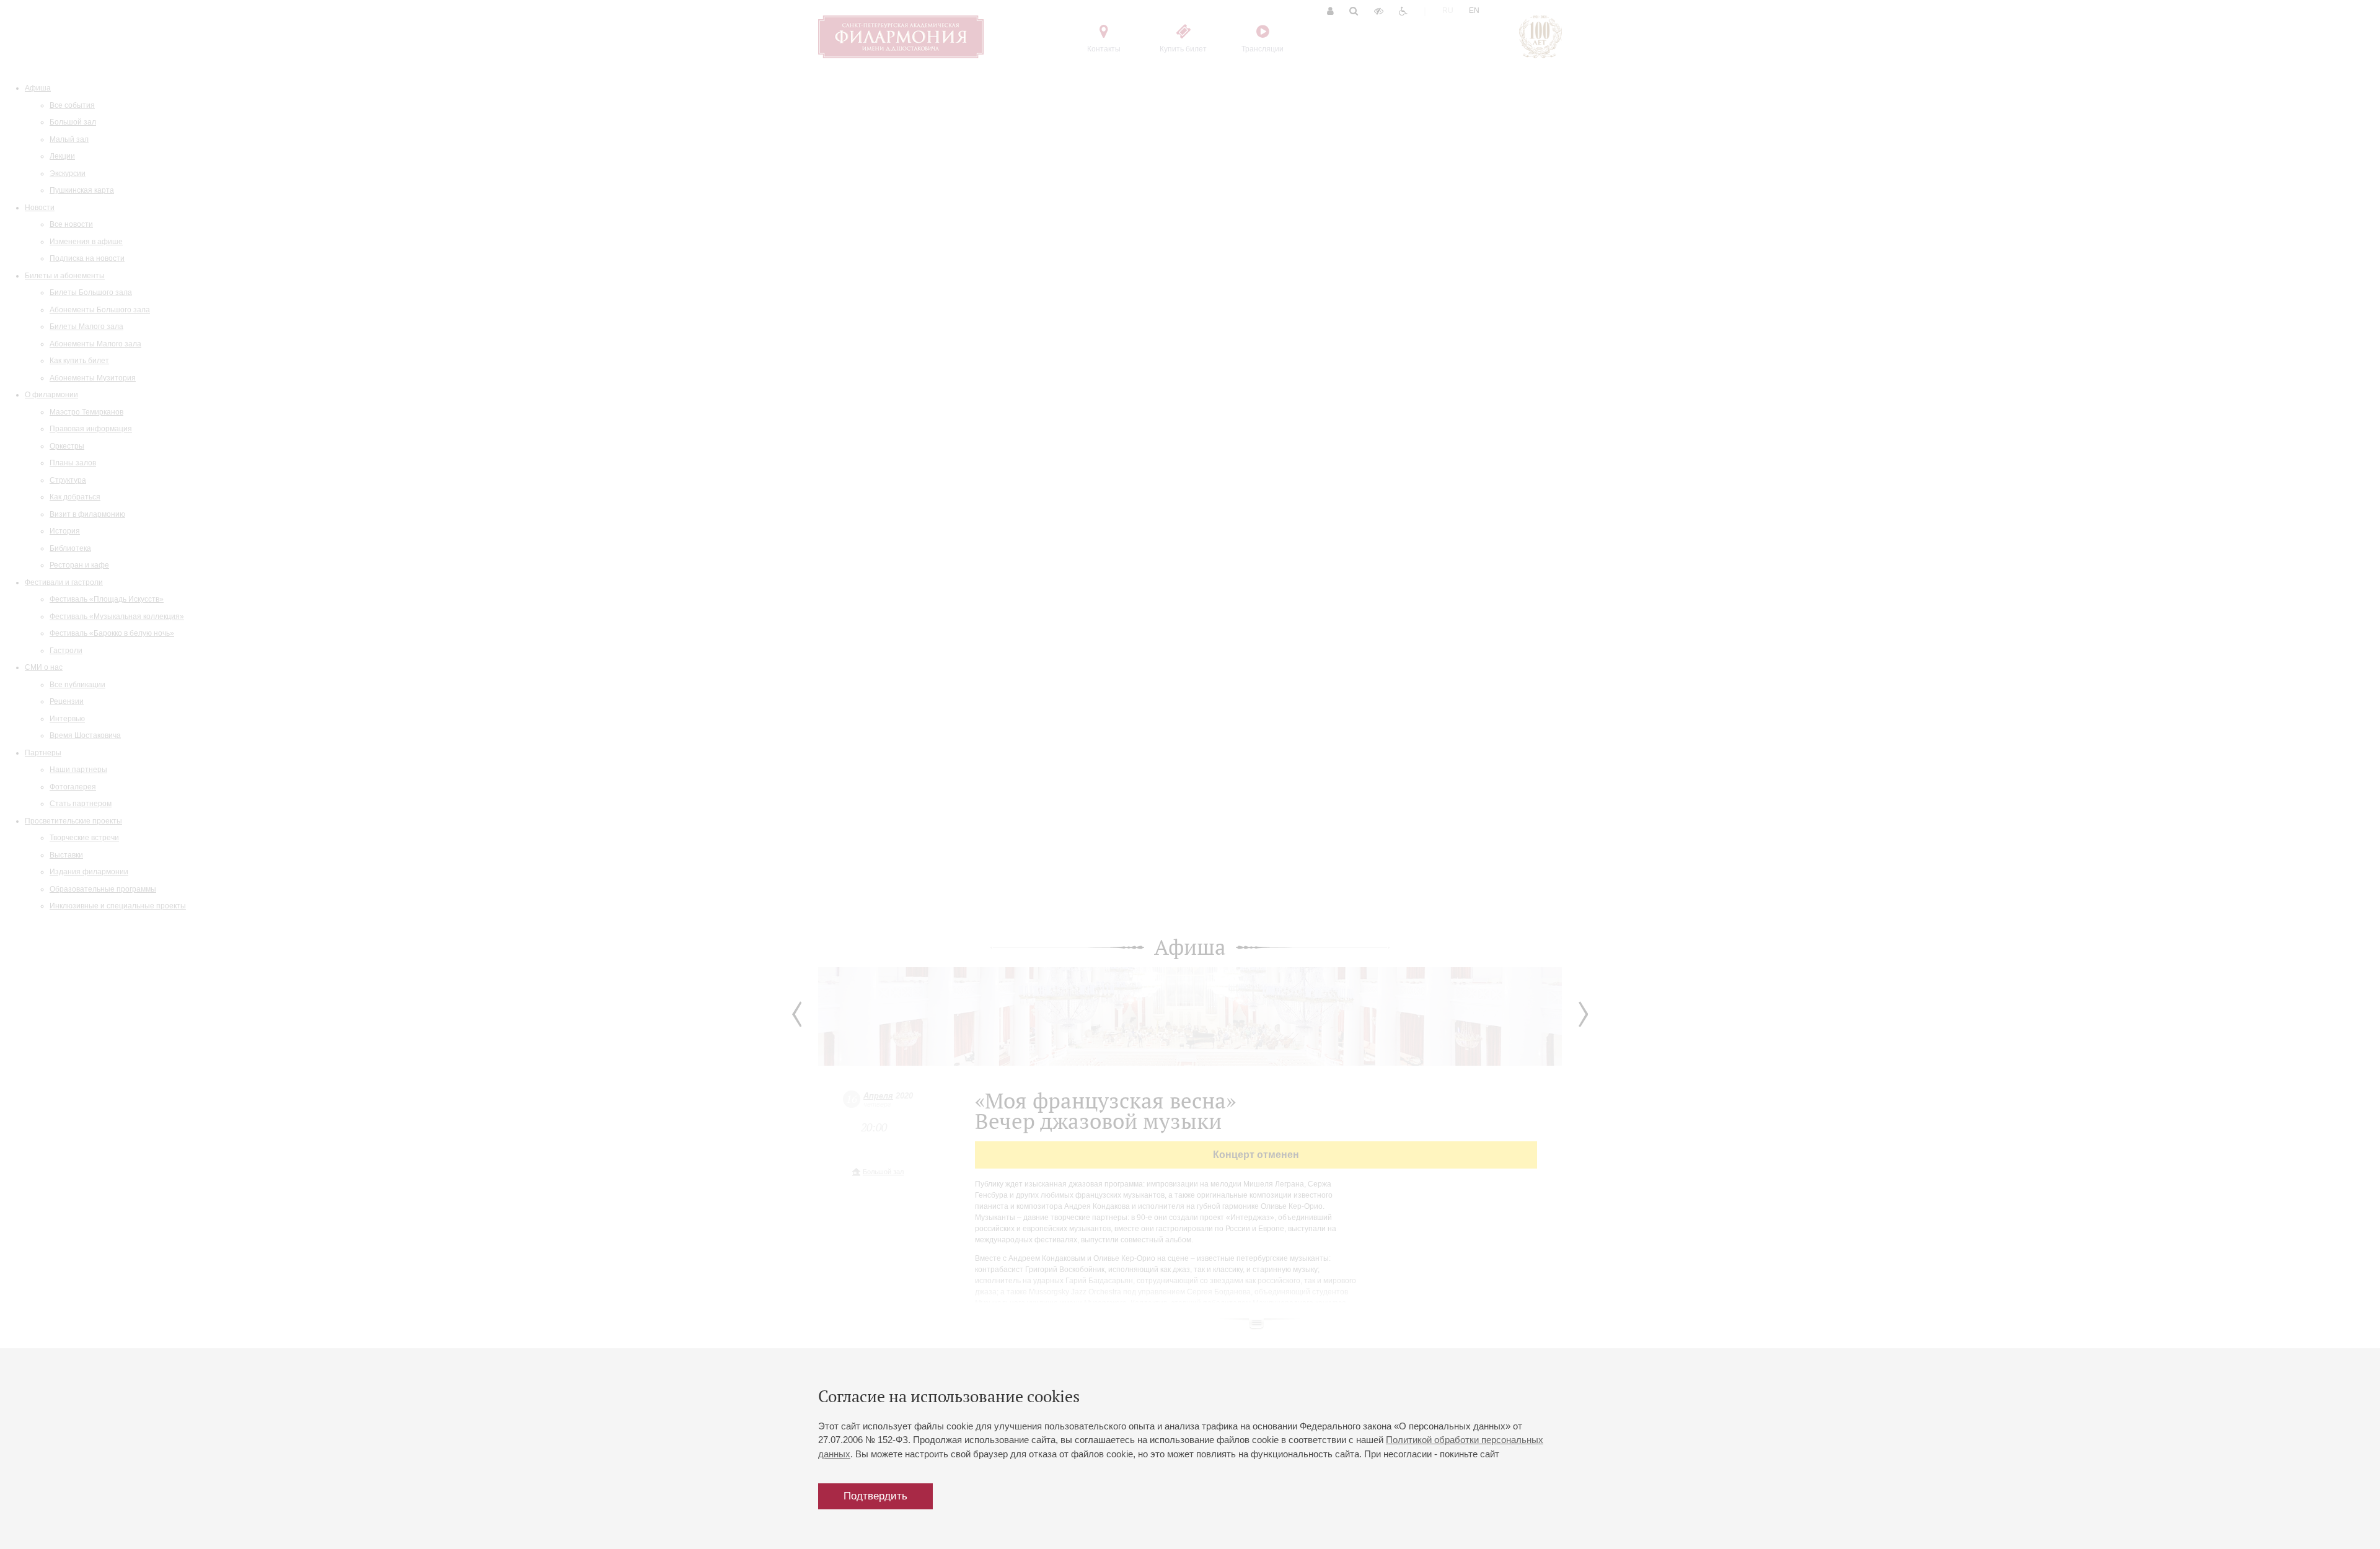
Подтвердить (875, 1496)
